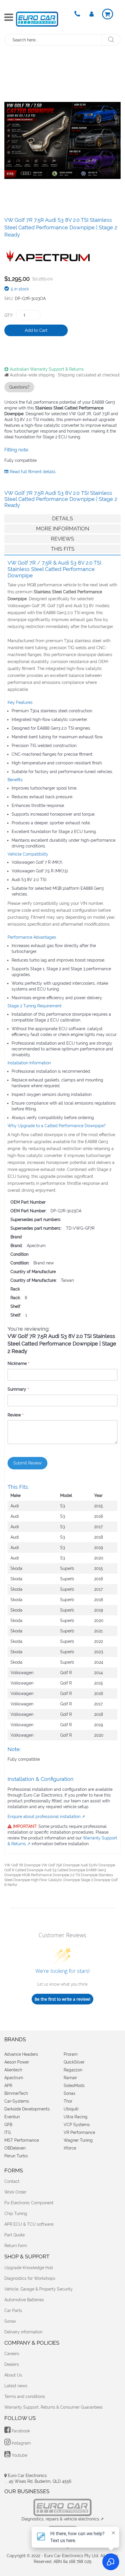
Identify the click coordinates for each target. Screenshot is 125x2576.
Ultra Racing (76, 2117)
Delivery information (23, 2332)
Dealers (12, 2364)
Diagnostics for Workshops (30, 2278)
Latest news (16, 2386)
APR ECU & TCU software (29, 2224)
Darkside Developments (27, 2109)
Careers (12, 2354)
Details (63, 518)
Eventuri (12, 2117)
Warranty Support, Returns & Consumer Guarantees (53, 2407)
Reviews (63, 539)
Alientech (13, 2070)
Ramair (70, 2078)
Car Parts (13, 2310)
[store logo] (37, 19)
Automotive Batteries (24, 2300)
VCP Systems (77, 2125)
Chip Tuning (16, 2214)
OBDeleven (15, 2148)
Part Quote (15, 2235)
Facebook (20, 2431)
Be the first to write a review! (63, 1999)
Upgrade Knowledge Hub (29, 2268)
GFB (8, 2125)
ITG (8, 2132)
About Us (13, 2375)
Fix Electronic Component (29, 2203)
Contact (12, 2181)
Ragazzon (73, 2070)
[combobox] (54, 40)
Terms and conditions (25, 2396)
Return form (16, 2246)
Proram (71, 2054)
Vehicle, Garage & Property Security (39, 2289)
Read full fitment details (33, 472)
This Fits (63, 549)
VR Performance (79, 2132)
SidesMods (74, 2086)
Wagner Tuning (78, 2140)
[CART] (108, 14)
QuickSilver (74, 2062)
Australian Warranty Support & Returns (47, 369)
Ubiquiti (71, 2109)
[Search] (111, 40)
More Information (63, 529)
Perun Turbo (16, 2156)
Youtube (19, 2455)
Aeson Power (17, 2062)
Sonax (69, 2093)
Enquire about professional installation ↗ (46, 1817)
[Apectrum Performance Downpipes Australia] (48, 254)
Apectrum (14, 2078)
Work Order (15, 2192)
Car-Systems (17, 2101)
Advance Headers (21, 2054)
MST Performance (22, 2140)
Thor (68, 2101)
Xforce (70, 2148)
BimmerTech (16, 2093)
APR (8, 2086)
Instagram (21, 2443)
